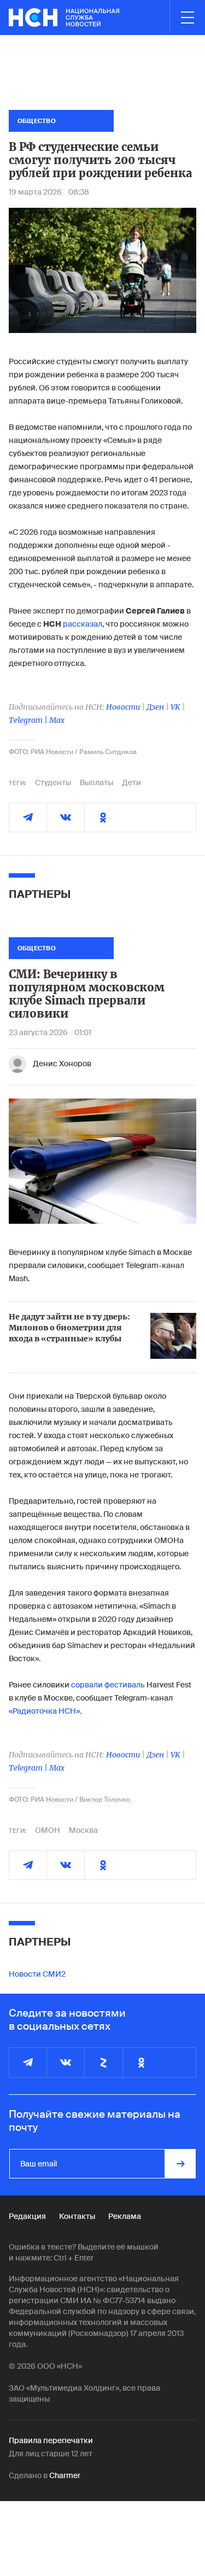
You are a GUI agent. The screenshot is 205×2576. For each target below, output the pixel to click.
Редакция (27, 2216)
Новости (123, 707)
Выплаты (96, 782)
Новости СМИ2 (37, 1974)
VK (175, 707)
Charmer (65, 2475)
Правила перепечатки (51, 2440)
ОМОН (48, 1830)
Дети (131, 782)
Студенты (53, 782)
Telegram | (29, 720)
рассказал (83, 624)
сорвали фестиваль (108, 1685)
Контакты (77, 2216)
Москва (83, 1830)
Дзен (155, 707)
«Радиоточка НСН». (45, 1711)
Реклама (125, 2216)
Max (57, 720)
